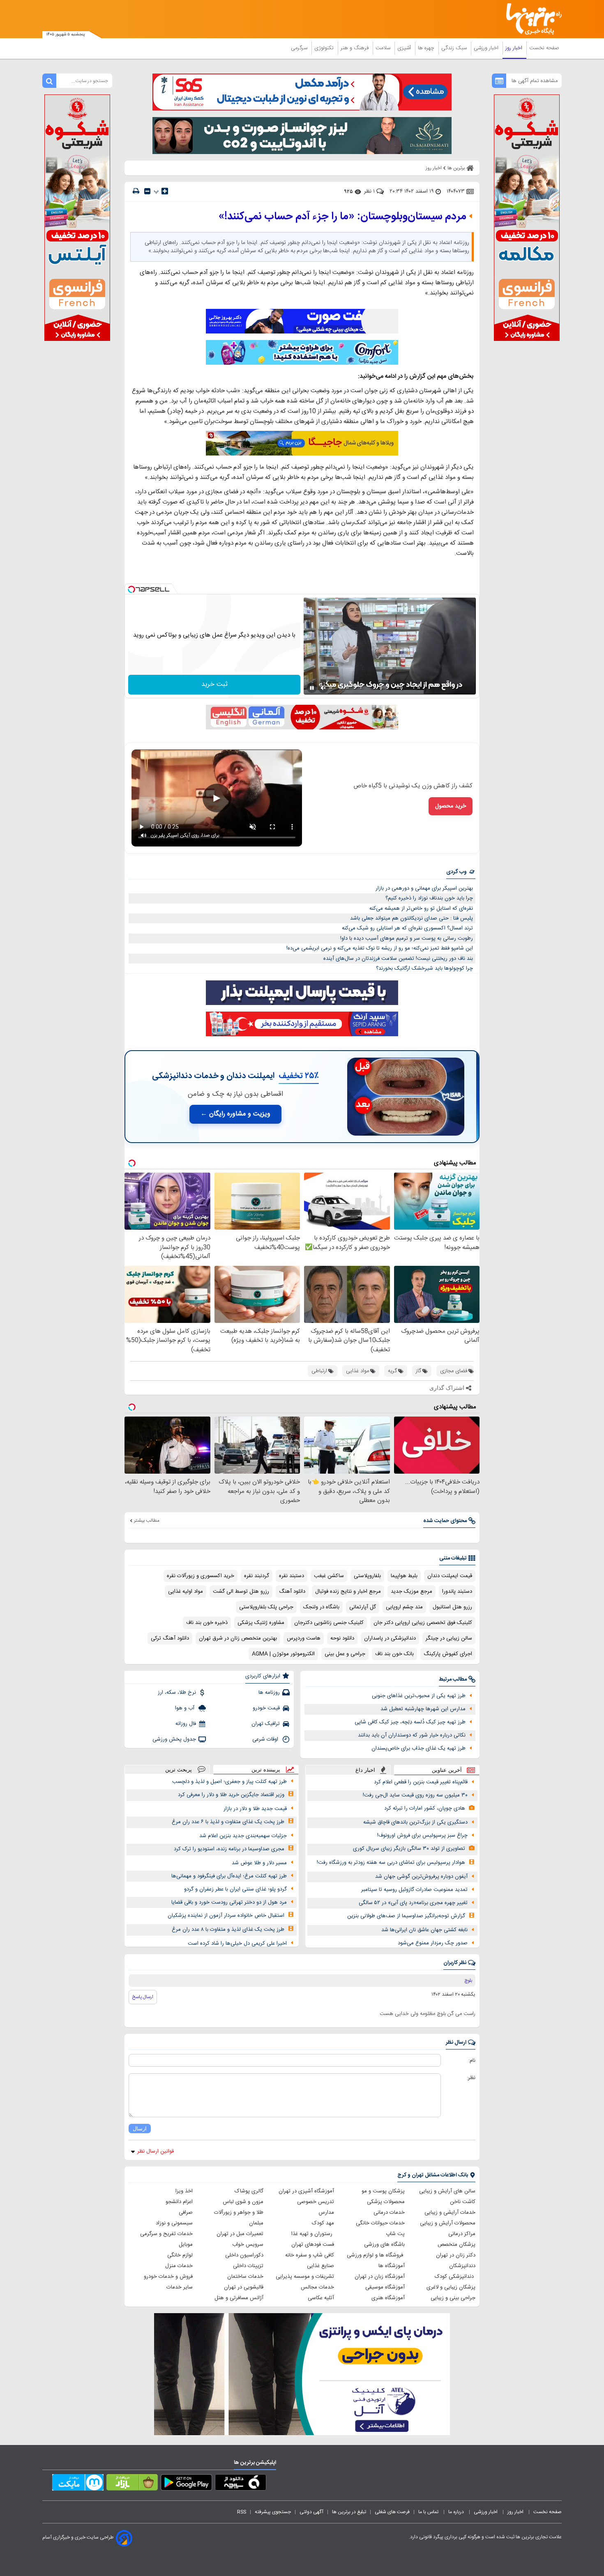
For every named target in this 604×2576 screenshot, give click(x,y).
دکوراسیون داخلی (244, 2255)
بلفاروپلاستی (367, 1576)
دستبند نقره (292, 1576)
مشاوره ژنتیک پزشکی (261, 1623)
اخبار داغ (365, 1770)
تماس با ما (429, 2512)
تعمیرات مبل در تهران (240, 2234)
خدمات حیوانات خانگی (380, 2223)
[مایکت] (78, 2484)
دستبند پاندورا (457, 1592)
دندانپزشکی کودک (455, 2277)
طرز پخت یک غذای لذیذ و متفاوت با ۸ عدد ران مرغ (228, 1930)
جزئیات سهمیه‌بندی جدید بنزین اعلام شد (243, 1836)
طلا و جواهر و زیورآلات (239, 2213)
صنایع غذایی (320, 2266)
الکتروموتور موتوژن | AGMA (283, 1654)
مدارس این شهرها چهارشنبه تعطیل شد (423, 1709)
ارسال (140, 2129)
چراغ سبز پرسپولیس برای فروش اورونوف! (422, 1835)
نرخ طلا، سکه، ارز (177, 1693)
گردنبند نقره (257, 1576)
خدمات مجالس (317, 2287)
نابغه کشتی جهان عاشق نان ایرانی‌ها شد (424, 1930)
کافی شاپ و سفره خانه (310, 2255)
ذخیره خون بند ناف (207, 1623)
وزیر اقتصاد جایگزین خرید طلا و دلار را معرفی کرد (231, 1795)
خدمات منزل (179, 2266)
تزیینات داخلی (248, 2266)
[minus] (147, 191)
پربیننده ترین (266, 1770)
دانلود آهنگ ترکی (170, 1638)
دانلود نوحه (342, 1638)
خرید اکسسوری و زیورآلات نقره (201, 1576)
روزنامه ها (269, 1693)
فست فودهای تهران (313, 2245)
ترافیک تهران (266, 1724)
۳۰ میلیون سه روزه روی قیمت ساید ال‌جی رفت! (415, 1795)
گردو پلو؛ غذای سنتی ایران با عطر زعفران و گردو (235, 1889)
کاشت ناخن (463, 2202)
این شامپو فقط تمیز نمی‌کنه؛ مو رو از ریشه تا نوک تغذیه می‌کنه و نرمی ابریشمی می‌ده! (380, 948)
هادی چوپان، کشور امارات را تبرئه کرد (425, 1808)
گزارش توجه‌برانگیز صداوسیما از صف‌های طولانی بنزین (406, 1916)
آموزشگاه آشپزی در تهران (306, 2191)
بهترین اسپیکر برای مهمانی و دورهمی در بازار (424, 888)
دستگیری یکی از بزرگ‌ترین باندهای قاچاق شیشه (415, 1822)
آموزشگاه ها (392, 2266)
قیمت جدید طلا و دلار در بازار (255, 1809)
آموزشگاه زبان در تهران (380, 2277)
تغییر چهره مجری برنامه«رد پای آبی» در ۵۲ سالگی (413, 1903)
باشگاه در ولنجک (321, 1607)
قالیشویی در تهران (244, 2287)
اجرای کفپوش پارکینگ (448, 1654)
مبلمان (256, 2223)
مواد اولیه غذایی (186, 1592)
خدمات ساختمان (245, 2277)
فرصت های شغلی (392, 2512)
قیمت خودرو (266, 1708)
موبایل (186, 2245)
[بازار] (132, 2484)
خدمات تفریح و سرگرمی (166, 2234)
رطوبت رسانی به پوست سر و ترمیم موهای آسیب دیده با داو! (407, 938)
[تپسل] (131, 589)
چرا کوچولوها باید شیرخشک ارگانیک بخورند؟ (424, 968)
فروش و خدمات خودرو (168, 2277)
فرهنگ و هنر (355, 48)
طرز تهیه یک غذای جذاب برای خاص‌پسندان (418, 1748)
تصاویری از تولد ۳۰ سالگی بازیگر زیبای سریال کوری (409, 1849)
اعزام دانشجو (179, 2202)
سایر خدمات (180, 2287)
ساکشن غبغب (329, 1576)
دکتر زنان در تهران (456, 2255)
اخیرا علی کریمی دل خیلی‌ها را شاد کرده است (237, 1943)
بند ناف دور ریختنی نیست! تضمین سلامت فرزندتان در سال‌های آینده (398, 959)
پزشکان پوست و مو (383, 2191)
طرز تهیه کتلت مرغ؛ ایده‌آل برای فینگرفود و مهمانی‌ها (229, 1876)
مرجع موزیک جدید (412, 1592)
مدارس (326, 2213)
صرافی (186, 2213)
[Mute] (323, 688)
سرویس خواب (248, 2245)
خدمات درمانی (389, 2213)
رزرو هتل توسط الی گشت (241, 1592)
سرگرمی (300, 48)
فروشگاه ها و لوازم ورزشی (376, 2255)
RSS (242, 2512)
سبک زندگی (455, 48)
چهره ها (427, 48)
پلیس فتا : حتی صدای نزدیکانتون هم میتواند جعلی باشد (412, 918)
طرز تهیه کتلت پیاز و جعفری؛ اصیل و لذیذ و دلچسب (229, 1782)
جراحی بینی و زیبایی (453, 2298)
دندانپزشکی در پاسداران (390, 1638)
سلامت (384, 48)
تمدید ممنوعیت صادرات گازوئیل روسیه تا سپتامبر (414, 1890)
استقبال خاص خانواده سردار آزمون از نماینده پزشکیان (226, 1916)
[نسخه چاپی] (136, 191)
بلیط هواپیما (404, 1576)
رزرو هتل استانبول (452, 1607)
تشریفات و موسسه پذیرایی (305, 2277)
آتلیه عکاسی (321, 2298)
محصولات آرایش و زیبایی (448, 2223)
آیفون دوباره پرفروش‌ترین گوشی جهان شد (421, 1877)
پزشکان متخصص (456, 2245)
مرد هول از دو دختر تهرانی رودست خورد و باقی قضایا (229, 1902)
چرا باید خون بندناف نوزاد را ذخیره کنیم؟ (429, 898)
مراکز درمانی (462, 2234)
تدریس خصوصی (316, 2202)
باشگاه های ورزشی (384, 2245)
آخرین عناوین (447, 1770)
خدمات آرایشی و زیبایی (450, 2213)
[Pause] (312, 688)
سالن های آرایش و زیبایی (447, 2191)
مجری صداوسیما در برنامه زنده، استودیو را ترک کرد (229, 1849)
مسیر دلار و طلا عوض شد (259, 1863)
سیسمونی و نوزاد (174, 2223)
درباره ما (457, 2512)
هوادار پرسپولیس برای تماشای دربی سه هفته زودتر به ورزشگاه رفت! (391, 1863)
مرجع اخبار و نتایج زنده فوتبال (348, 1592)
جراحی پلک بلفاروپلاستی (266, 1607)
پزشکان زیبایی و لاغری (451, 2287)
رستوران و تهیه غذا (313, 2234)
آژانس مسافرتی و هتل (239, 2298)
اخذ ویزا (184, 2191)
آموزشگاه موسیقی (385, 2287)
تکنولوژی (325, 48)
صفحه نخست (544, 48)
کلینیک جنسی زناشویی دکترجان (329, 1623)
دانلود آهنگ (292, 1592)
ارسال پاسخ (143, 1997)
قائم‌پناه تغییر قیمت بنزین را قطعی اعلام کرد (421, 1782)
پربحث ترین (179, 1770)
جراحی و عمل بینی (345, 1654)
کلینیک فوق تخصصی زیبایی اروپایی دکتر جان (423, 1623)
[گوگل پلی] (186, 2484)
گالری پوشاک (249, 2191)
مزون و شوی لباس (243, 2202)
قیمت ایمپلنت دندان (450, 1576)
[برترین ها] (530, 19)
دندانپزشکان (462, 2266)
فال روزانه (186, 1724)
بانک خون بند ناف (394, 1654)
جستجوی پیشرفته (273, 2512)
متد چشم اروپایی (404, 1607)
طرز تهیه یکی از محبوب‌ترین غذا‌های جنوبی (419, 1696)
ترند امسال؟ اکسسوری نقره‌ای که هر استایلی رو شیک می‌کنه (407, 928)
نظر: (471, 2078)
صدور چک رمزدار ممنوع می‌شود (433, 1943)
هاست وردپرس (304, 1638)
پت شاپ (395, 2234)
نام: (472, 2061)
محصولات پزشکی (386, 2202)
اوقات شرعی (266, 1739)
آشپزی (405, 48)
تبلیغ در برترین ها (349, 2512)
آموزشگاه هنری (388, 2298)
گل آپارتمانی (363, 1607)
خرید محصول (451, 806)
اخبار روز (515, 48)
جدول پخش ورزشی (174, 1739)
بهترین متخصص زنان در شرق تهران (238, 1638)
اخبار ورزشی (487, 48)
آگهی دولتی (311, 2512)
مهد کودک (323, 2223)
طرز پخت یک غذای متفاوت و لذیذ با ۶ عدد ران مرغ (228, 1822)
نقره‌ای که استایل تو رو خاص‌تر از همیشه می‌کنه (421, 908)
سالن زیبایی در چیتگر (449, 1638)
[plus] (165, 191)
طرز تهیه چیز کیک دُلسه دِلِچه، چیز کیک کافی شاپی (410, 1722)
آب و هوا (186, 1708)
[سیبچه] (241, 2484)
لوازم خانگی (180, 2255)
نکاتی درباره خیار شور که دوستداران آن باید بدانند (412, 1735)
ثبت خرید (214, 684)
